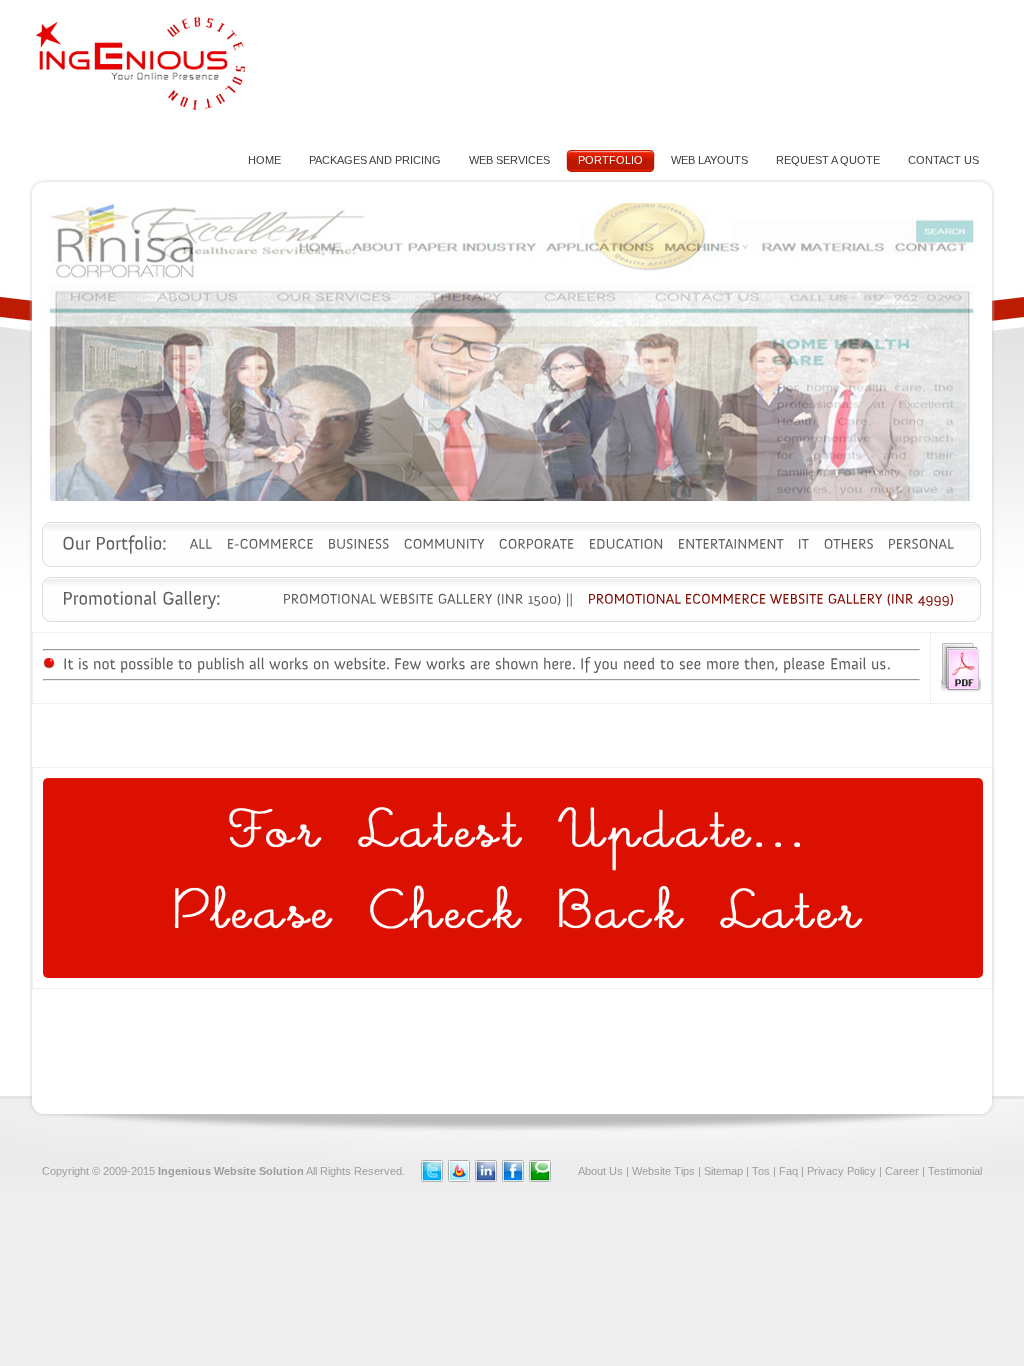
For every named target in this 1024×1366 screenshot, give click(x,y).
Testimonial (955, 1171)
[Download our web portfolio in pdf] (961, 689)
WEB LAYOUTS (709, 160)
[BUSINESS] (359, 544)
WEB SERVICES (509, 160)
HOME (264, 160)
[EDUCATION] (626, 544)
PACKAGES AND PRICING (375, 160)
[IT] (804, 544)
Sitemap (723, 1171)
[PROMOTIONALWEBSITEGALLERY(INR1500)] (422, 599)
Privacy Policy (841, 1171)
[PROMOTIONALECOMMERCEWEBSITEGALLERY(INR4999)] (771, 599)
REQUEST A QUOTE (828, 160)
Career (902, 1171)
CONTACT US (943, 160)
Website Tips (663, 1171)
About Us (600, 1171)
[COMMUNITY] (444, 544)
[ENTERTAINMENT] (731, 544)
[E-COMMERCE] (270, 544)
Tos (761, 1171)
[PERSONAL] (921, 544)
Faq (788, 1171)
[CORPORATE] (537, 544)
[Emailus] (858, 663)
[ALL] (201, 544)
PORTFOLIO (610, 160)
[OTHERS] (849, 544)
